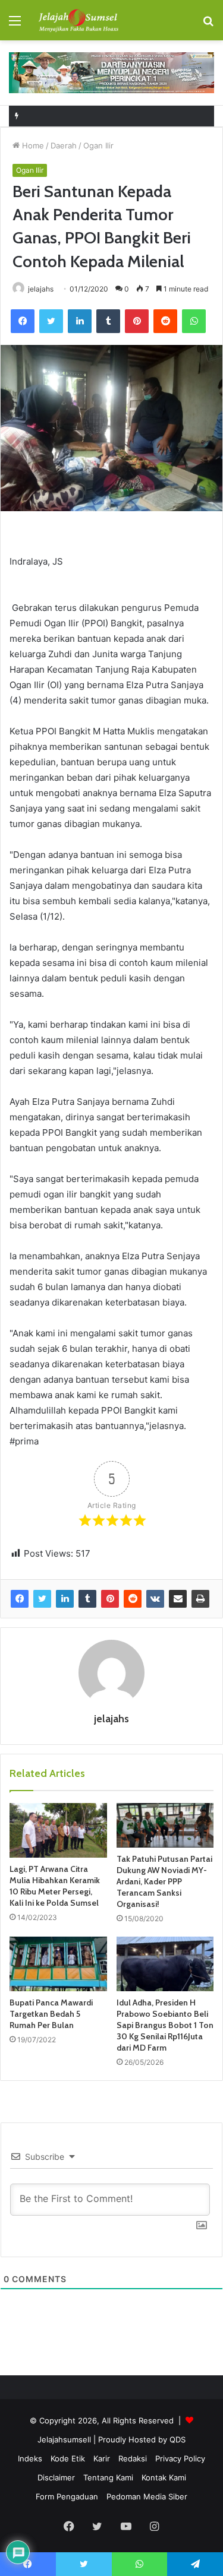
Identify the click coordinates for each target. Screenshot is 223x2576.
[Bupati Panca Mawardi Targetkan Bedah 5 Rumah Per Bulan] (58, 1964)
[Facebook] (23, 321)
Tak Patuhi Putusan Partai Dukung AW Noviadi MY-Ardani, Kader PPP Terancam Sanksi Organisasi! (164, 1881)
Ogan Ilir (98, 145)
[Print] (200, 1599)
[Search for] (208, 25)
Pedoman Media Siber (147, 2496)
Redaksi (133, 2458)
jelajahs (41, 289)
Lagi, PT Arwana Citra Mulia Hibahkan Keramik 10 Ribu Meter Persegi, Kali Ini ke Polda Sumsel (55, 1886)
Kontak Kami (164, 2477)
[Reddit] (165, 321)
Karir (102, 2458)
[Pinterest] (137, 321)
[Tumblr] (108, 321)
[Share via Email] (178, 1599)
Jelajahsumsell (64, 2439)
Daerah (64, 145)
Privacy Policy (180, 2458)
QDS (178, 2439)
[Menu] (15, 25)
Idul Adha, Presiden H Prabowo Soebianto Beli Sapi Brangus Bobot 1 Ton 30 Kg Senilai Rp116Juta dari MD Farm (165, 2025)
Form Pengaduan (67, 2496)
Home (32, 145)
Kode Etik (68, 2458)
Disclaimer (56, 2477)
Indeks (30, 2458)
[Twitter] (51, 321)
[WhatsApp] (194, 321)
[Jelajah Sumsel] (77, 20)
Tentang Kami (108, 2477)
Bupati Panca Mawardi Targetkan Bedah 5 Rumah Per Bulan (51, 2014)
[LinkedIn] (80, 321)
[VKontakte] (155, 1599)
